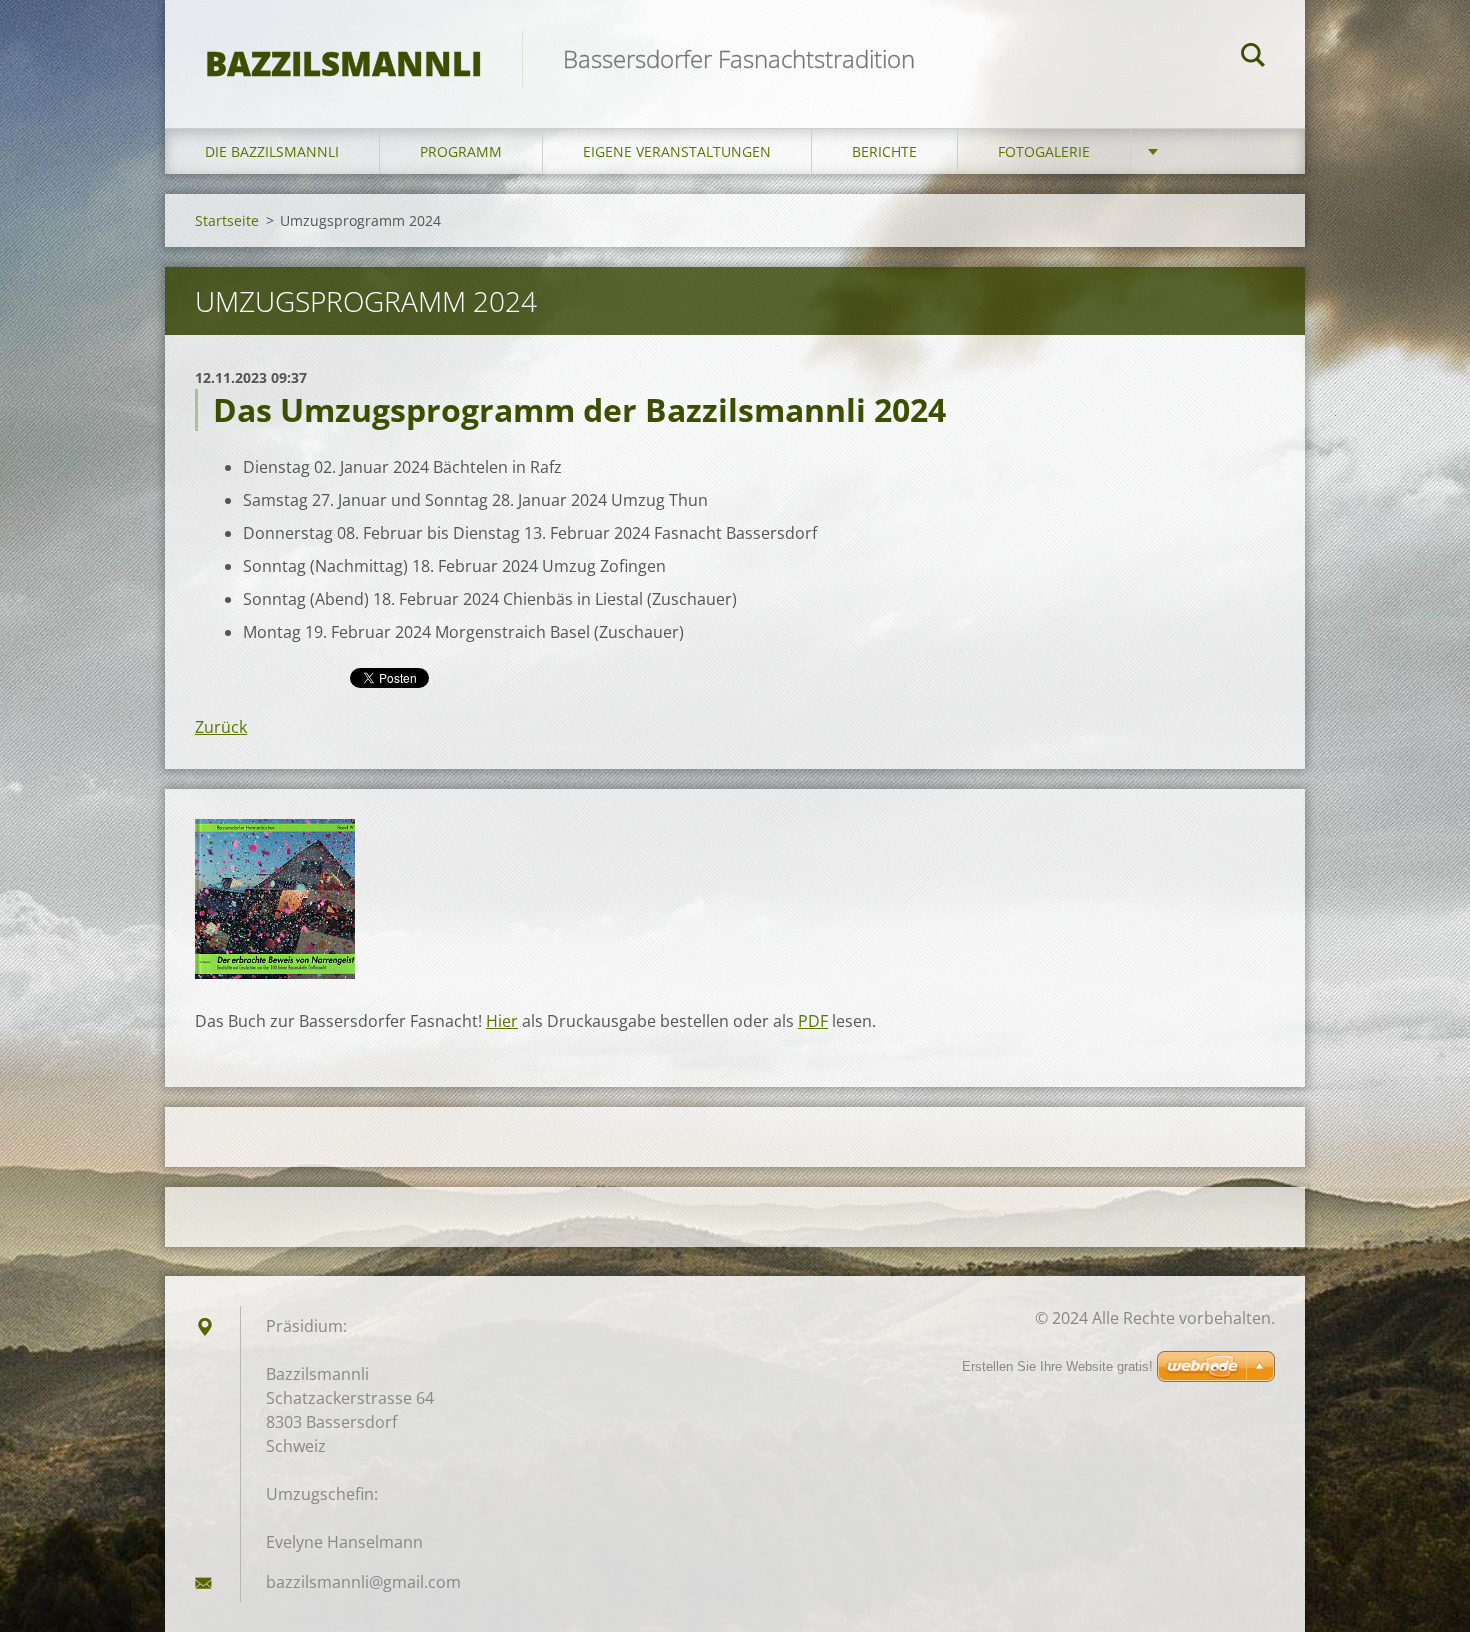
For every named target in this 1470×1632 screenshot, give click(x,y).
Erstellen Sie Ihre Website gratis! (1057, 1366)
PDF (813, 1021)
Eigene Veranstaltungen (677, 151)
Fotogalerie (1044, 151)
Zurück (221, 727)
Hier (502, 1021)
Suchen (1253, 58)
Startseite (227, 220)
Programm (461, 151)
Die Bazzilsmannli (272, 151)
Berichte (884, 151)
